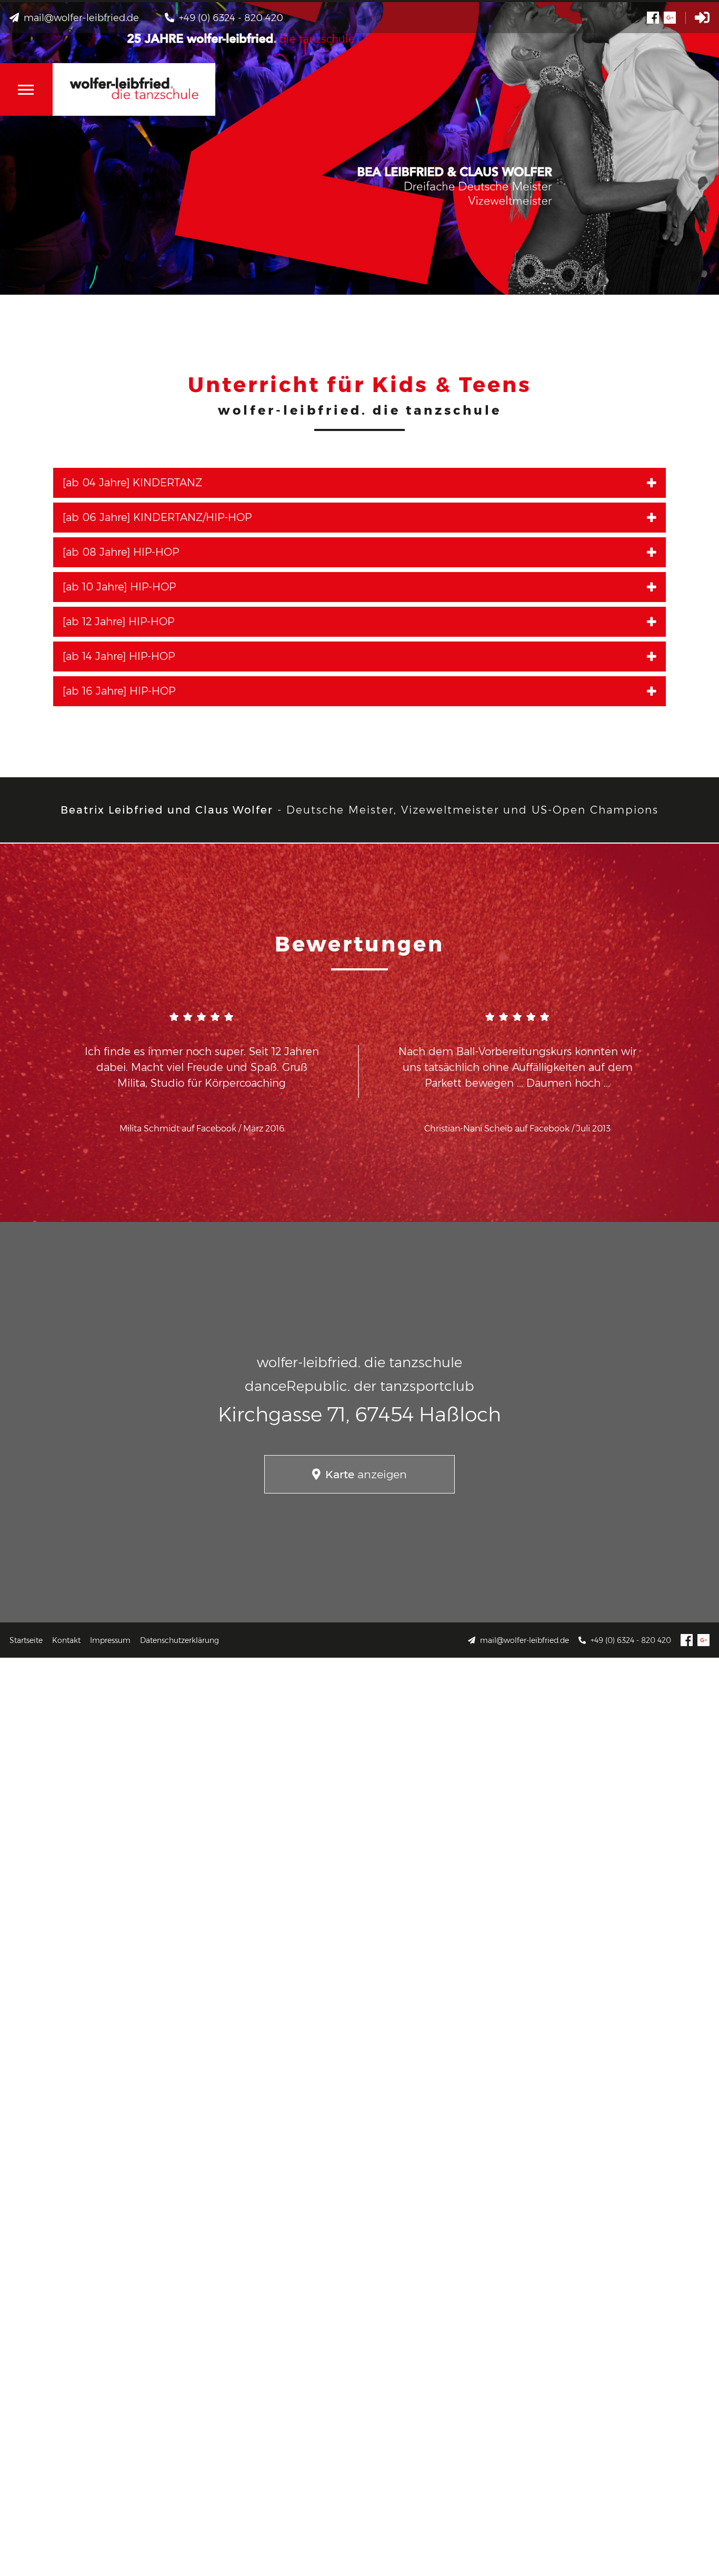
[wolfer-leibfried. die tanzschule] (134, 89)
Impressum (110, 1640)
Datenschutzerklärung (179, 1640)
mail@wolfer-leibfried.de (525, 1640)
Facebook (687, 1640)
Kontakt (66, 1640)
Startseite (26, 1640)
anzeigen (366, 1474)
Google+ (703, 1640)
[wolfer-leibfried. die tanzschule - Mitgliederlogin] (702, 18)
